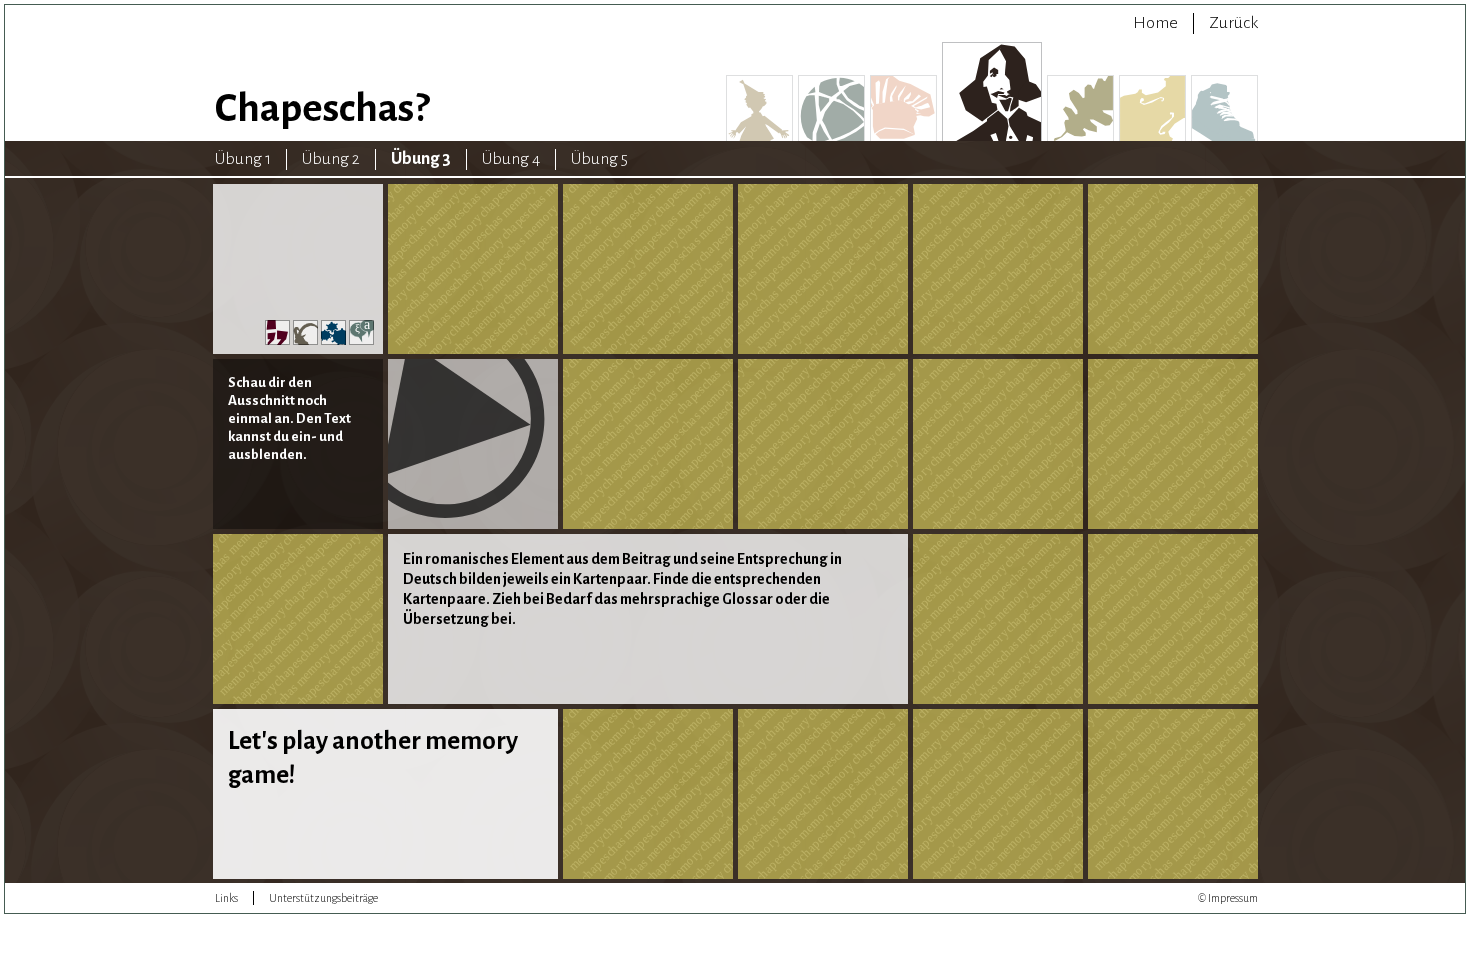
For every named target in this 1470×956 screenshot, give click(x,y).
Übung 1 (243, 159)
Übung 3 (421, 159)
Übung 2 (331, 159)
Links (226, 898)
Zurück (1233, 23)
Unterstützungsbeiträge (323, 898)
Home (1155, 23)
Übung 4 (511, 159)
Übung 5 (599, 159)
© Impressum (1228, 898)
